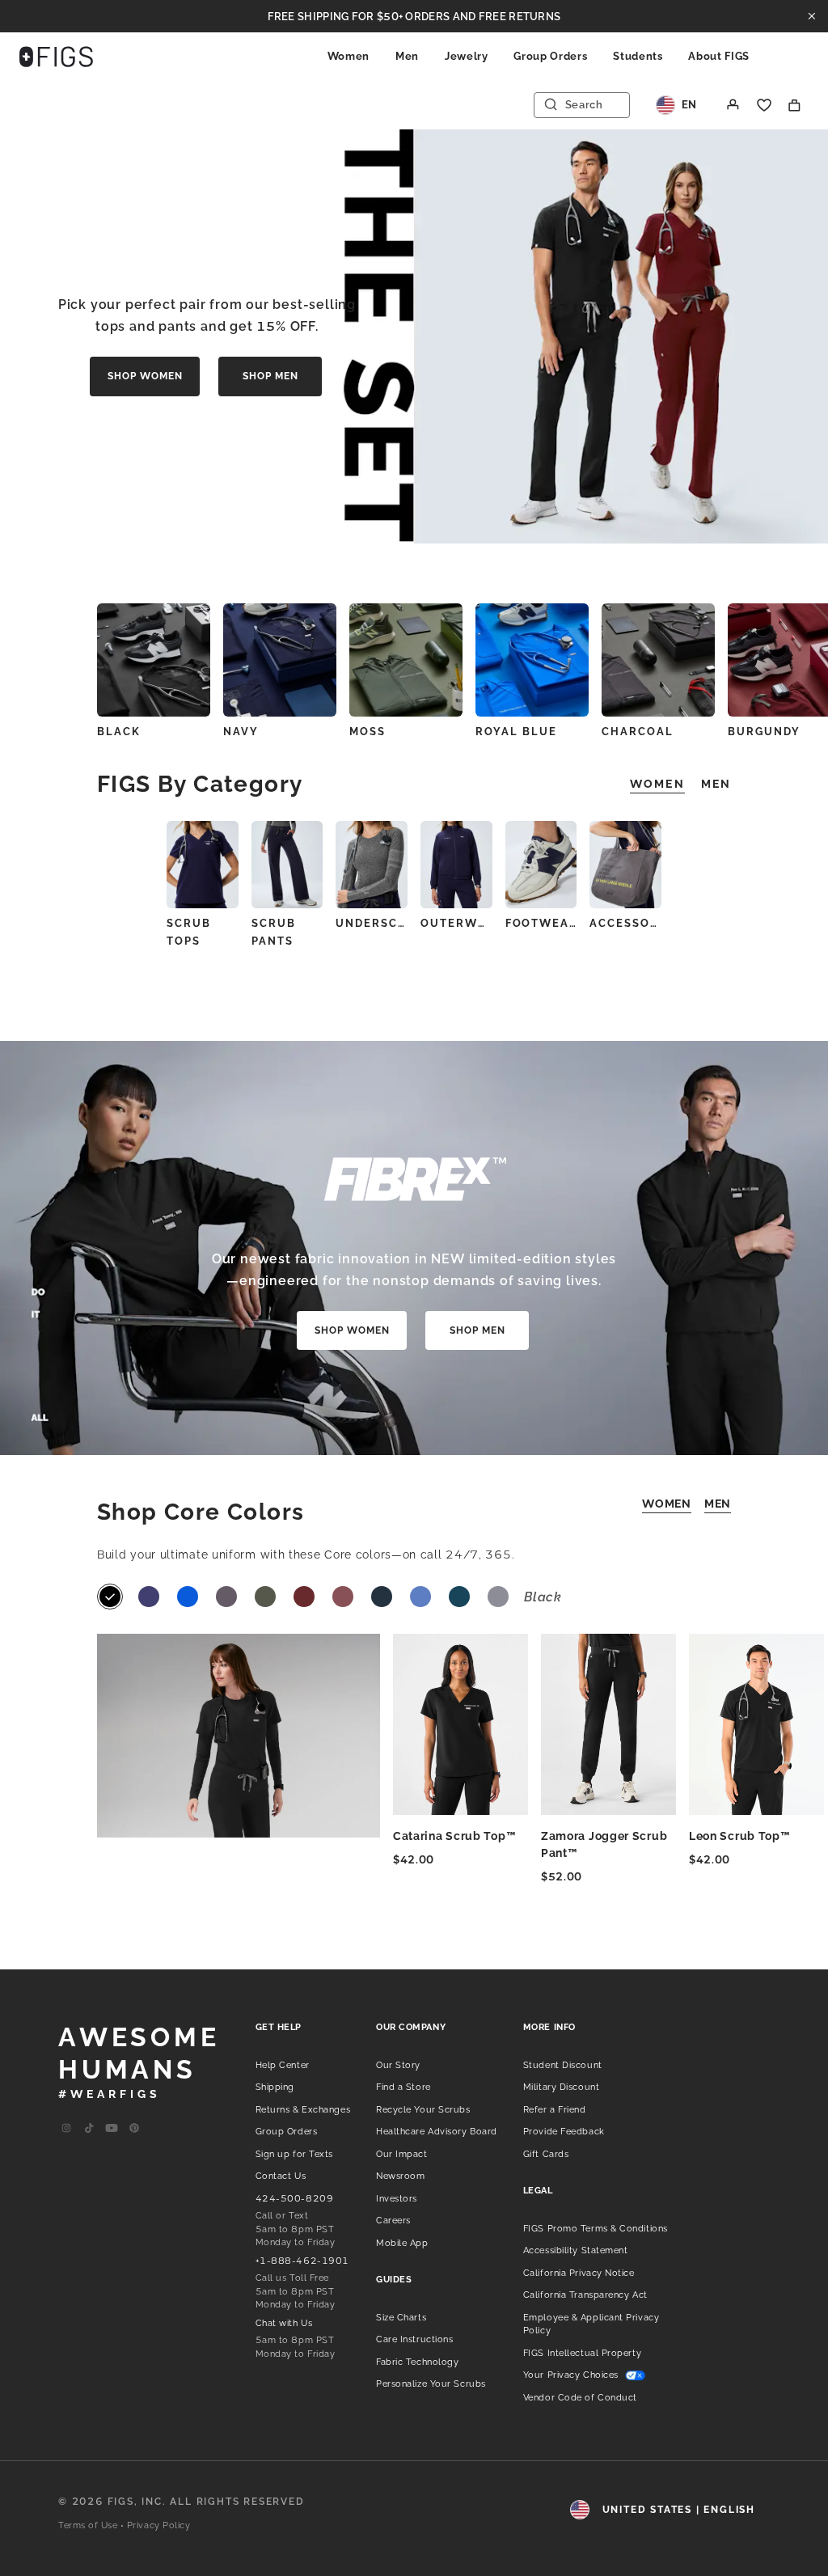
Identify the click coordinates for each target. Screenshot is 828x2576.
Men (407, 56)
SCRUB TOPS (189, 932)
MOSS (368, 732)
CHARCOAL (638, 732)
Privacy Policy (159, 2525)
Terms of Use (88, 2525)
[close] (812, 16)
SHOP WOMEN (145, 376)
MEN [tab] (716, 784)
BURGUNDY (764, 732)
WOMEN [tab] (657, 784)
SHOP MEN (270, 376)
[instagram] (66, 2129)
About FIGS (719, 56)
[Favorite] (764, 105)
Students (638, 56)
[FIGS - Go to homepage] (56, 57)
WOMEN (667, 1504)
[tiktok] (89, 2129)
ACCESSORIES (625, 923)
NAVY (241, 732)
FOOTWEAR (541, 923)
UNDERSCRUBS (372, 923)
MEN (718, 1504)
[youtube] (112, 2129)
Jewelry (467, 56)
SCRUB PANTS (274, 932)
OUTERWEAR (456, 923)
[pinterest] (134, 2129)
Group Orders (550, 56)
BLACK (119, 732)
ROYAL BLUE (516, 732)
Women (349, 56)
